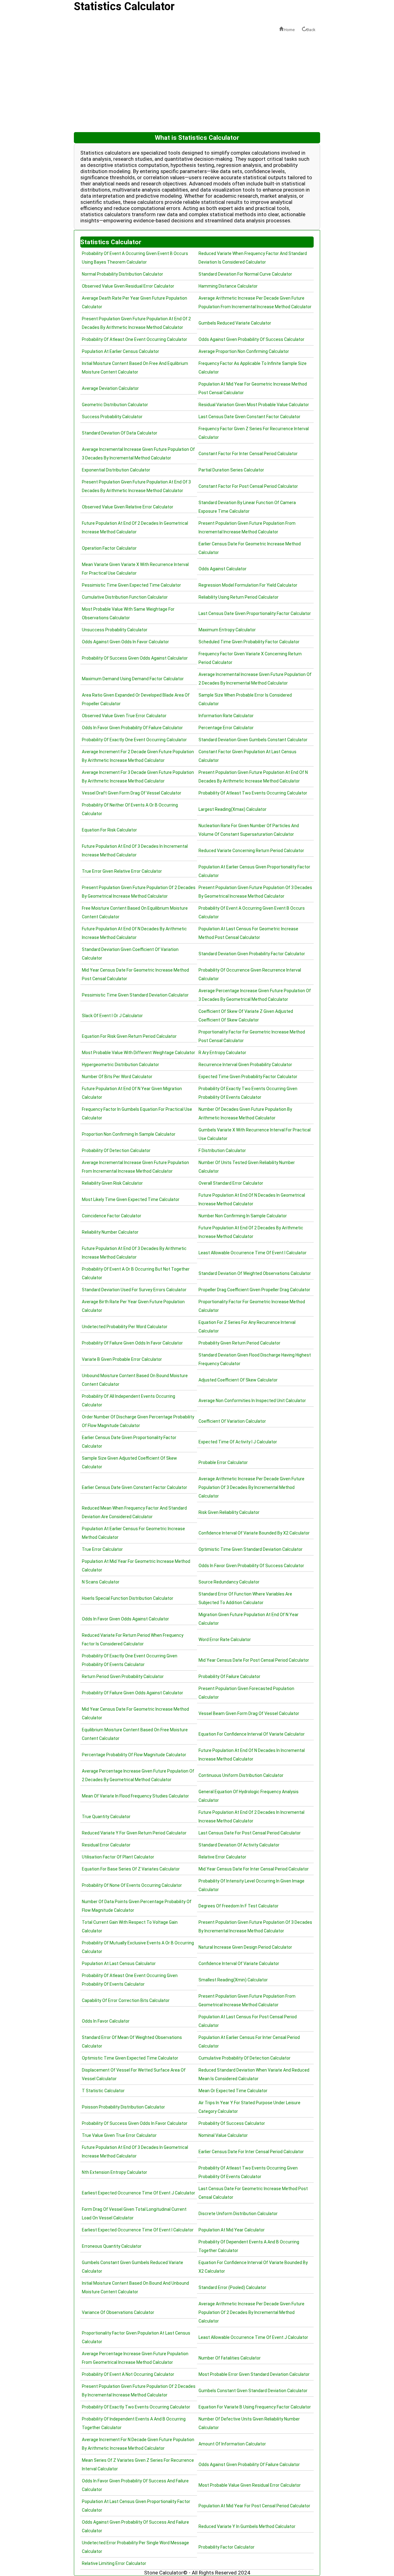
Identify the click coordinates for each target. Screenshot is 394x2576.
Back (311, 30)
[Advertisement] (197, 83)
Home (289, 30)
